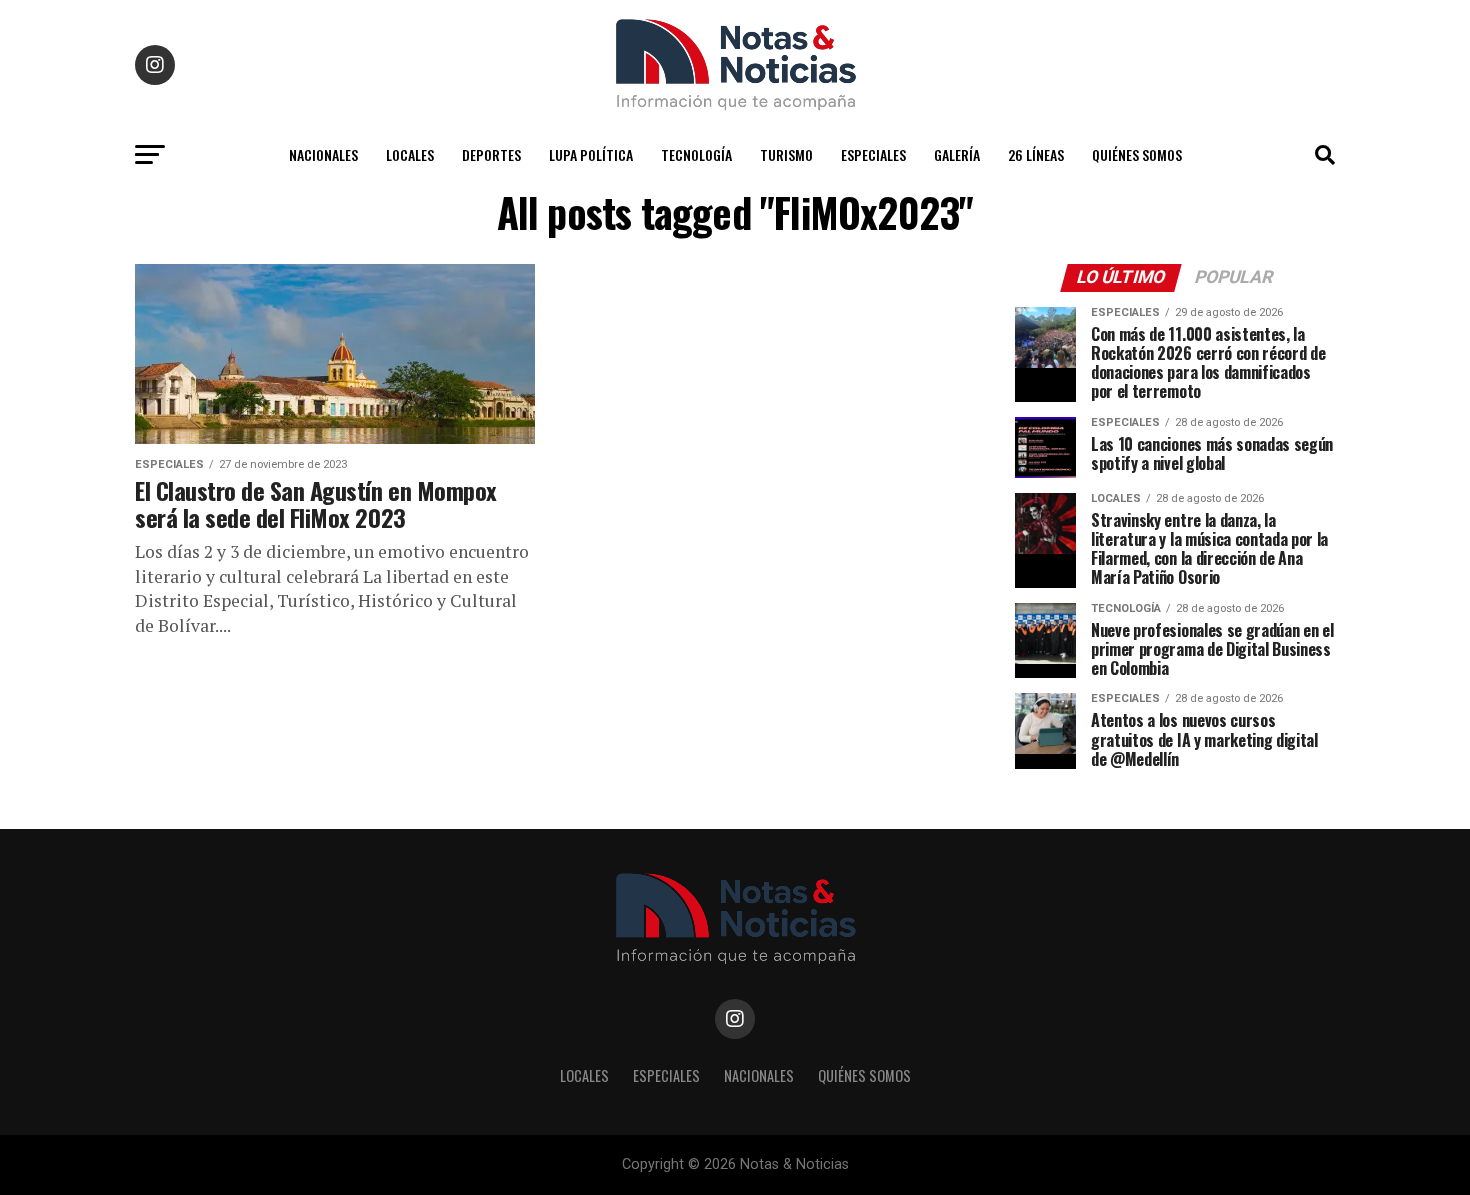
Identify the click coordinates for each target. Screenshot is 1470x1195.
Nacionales (323, 154)
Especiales (873, 154)
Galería (957, 154)
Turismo (786, 154)
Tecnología (696, 154)
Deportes (491, 154)
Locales (410, 154)
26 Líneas (1036, 154)
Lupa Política (591, 154)
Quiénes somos (1137, 154)
